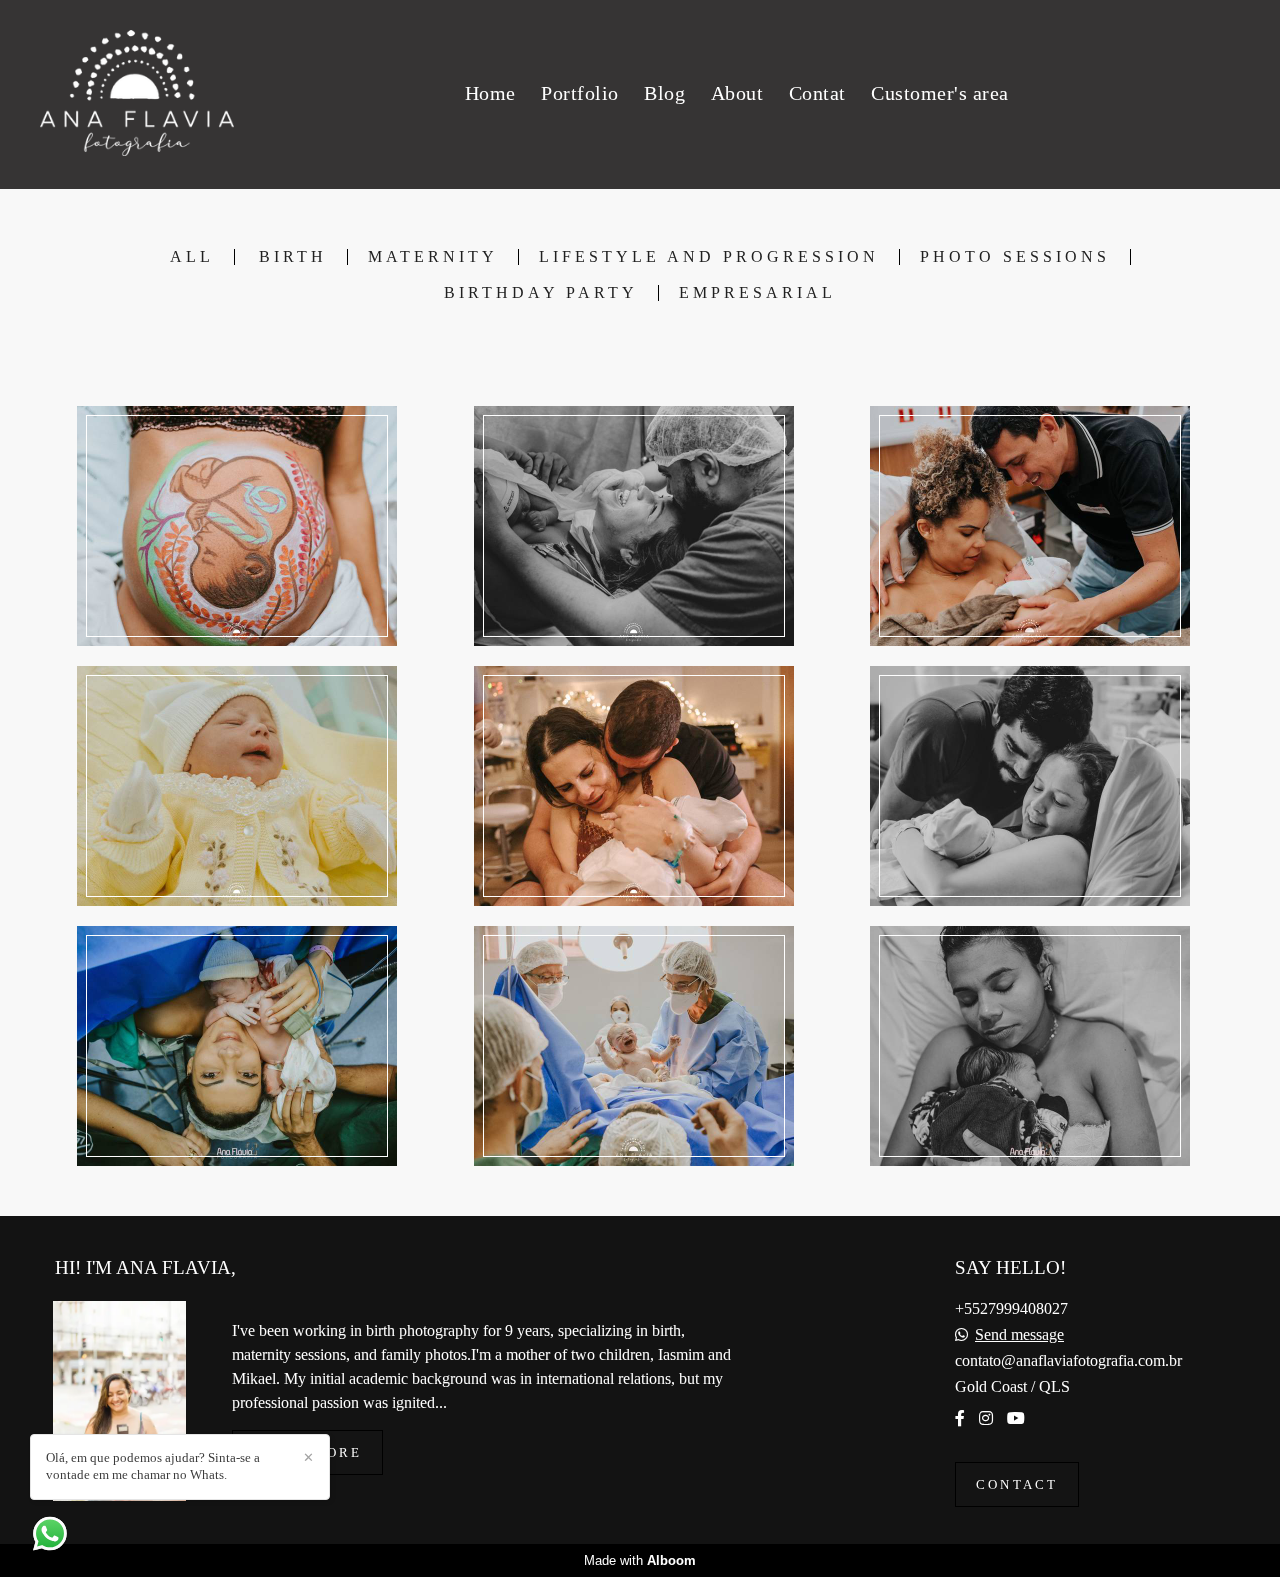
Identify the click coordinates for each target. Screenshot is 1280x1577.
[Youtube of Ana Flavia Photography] (1016, 1418)
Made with (640, 1560)
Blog (664, 93)
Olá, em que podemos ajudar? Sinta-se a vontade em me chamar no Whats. (153, 1466)
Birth (293, 257)
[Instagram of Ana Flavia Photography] (986, 1418)
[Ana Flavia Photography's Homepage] (137, 94)
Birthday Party (541, 293)
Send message (1019, 1335)
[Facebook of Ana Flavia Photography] (960, 1418)
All (192, 257)
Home (490, 93)
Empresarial (757, 293)
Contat (817, 93)
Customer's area (940, 93)
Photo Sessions (1015, 257)
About (737, 93)
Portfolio (580, 93)
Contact (1017, 1484)
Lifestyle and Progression (709, 257)
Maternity (433, 257)
